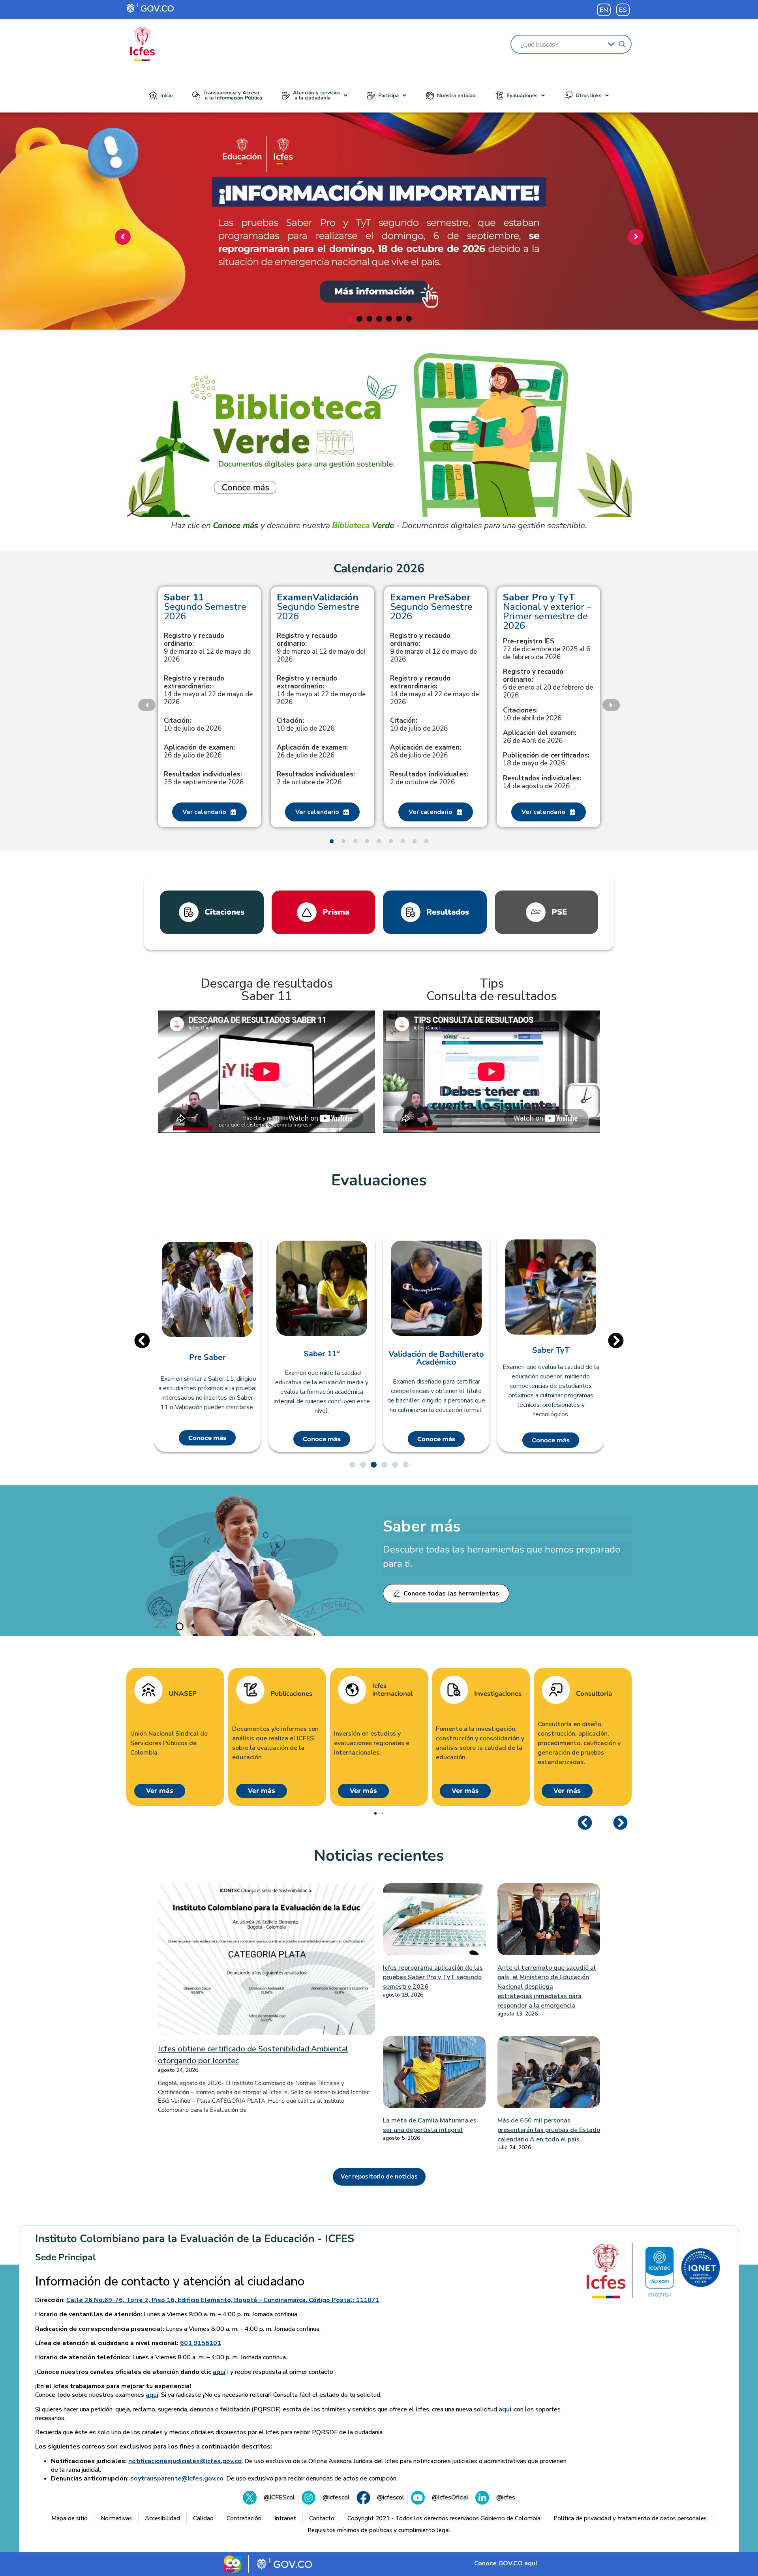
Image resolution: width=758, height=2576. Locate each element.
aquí (219, 2372)
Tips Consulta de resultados (492, 990)
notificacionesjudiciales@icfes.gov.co (185, 2461)
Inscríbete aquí (377, 283)
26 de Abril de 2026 (540, 737)
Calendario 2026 (379, 569)
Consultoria (594, 1694)
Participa (388, 96)
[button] (315, 96)
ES (623, 10)
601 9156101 (201, 2343)
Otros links (588, 96)
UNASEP (183, 1694)
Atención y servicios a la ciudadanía (316, 95)
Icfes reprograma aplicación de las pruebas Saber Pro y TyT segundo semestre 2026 (433, 1977)
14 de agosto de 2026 (542, 782)
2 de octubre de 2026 (316, 778)
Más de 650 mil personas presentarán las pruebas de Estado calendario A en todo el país (549, 2130)
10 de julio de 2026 (193, 725)
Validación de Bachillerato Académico (436, 1358)
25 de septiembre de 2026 (204, 778)
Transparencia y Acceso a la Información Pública (233, 95)
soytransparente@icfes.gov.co (177, 2479)
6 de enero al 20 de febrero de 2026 (548, 684)
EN (604, 10)
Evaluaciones (522, 96)
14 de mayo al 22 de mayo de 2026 (208, 690)
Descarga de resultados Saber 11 (267, 990)
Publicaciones (291, 1694)
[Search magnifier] (622, 44)
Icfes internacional (392, 1690)
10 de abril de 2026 (532, 714)
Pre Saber (207, 1357)
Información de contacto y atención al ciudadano (170, 2282)
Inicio (166, 96)
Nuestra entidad (456, 96)
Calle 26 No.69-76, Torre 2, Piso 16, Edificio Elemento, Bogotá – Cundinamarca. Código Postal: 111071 (223, 2300)
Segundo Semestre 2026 (205, 607)
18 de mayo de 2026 (546, 759)
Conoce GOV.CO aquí (506, 2563)
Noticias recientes (379, 1856)
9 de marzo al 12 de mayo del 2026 (321, 648)
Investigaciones (498, 1694)
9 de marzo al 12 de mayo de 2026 (207, 648)
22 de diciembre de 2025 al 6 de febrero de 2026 (547, 649)
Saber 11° (322, 1354)
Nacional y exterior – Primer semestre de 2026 (547, 611)
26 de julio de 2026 (199, 752)
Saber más (422, 1526)
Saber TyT (551, 1350)
